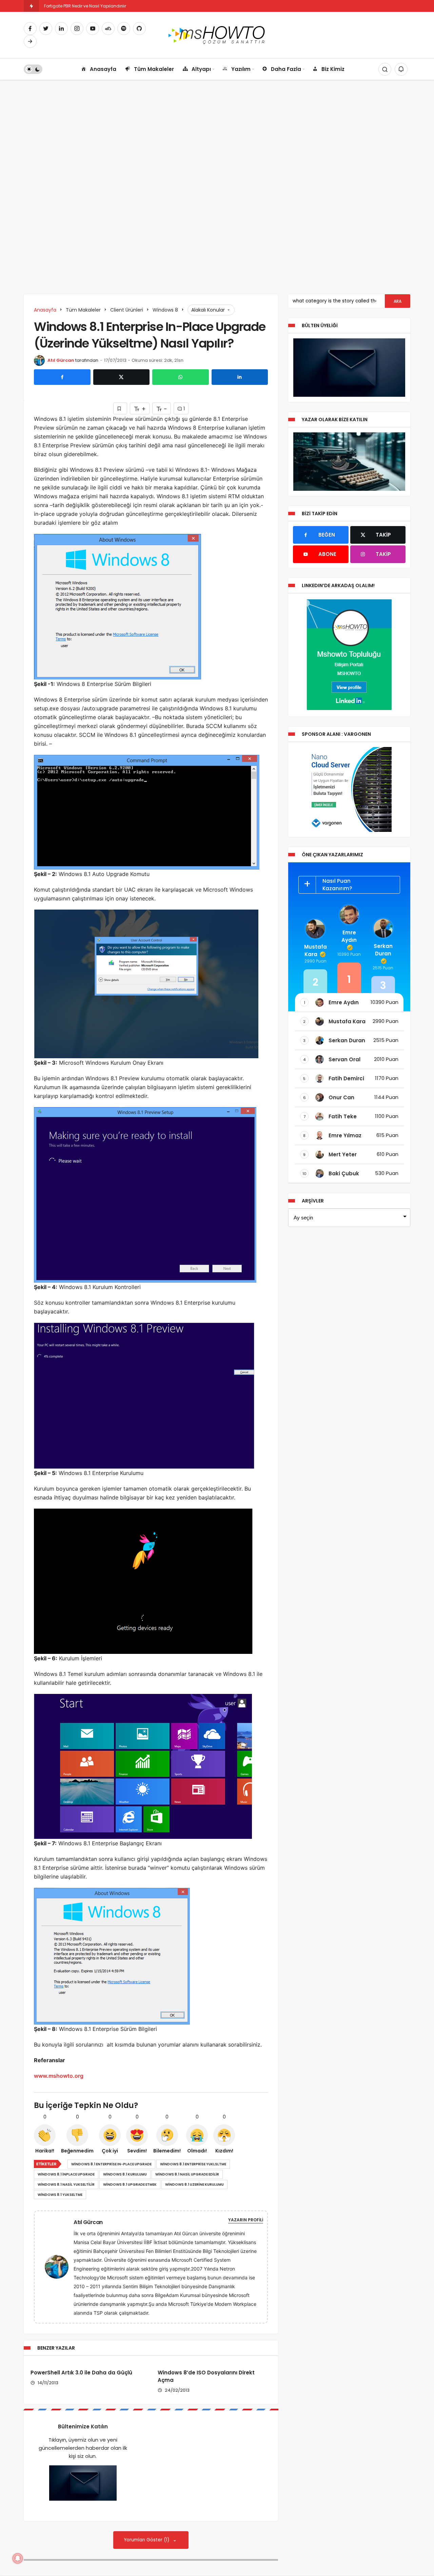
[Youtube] (93, 29)
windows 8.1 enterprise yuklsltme (193, 2164)
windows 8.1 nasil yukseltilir (66, 2185)
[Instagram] (77, 29)
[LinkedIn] (61, 29)
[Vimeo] (30, 41)
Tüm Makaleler (154, 69)
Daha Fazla (286, 69)
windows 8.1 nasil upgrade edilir (187, 2174)
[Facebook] (30, 29)
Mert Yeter (343, 1154)
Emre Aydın (349, 936)
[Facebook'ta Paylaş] (62, 377)
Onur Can (341, 1097)
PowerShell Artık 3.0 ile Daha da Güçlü (81, 2373)
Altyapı (201, 69)
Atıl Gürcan (61, 360)
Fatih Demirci (346, 1078)
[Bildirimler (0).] (401, 69)
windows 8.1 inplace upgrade (66, 2174)
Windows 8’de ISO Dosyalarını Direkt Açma (206, 2376)
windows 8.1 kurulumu (125, 2174)
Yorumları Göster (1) (147, 2540)
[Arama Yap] (385, 69)
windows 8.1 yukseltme (60, 2195)
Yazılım (241, 69)
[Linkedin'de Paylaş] (240, 377)
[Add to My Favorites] (120, 408)
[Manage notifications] (18, 2558)
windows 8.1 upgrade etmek (130, 2185)
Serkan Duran (383, 950)
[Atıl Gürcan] (59, 2266)
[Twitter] (46, 29)
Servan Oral (344, 1059)
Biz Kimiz (333, 69)
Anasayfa (103, 69)
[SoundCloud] (108, 29)
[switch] (33, 69)
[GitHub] (139, 29)
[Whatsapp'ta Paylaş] (181, 377)
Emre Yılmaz (345, 1135)
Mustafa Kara (315, 950)
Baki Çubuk (344, 1173)
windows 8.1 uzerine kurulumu (194, 2185)
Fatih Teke (343, 1116)
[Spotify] (124, 29)
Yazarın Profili (246, 2220)
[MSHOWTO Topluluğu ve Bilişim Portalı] (217, 34)
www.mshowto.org (59, 2076)
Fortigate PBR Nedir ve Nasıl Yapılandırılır (85, 6)
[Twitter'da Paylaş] (122, 377)
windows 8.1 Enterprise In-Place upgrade (111, 2164)
